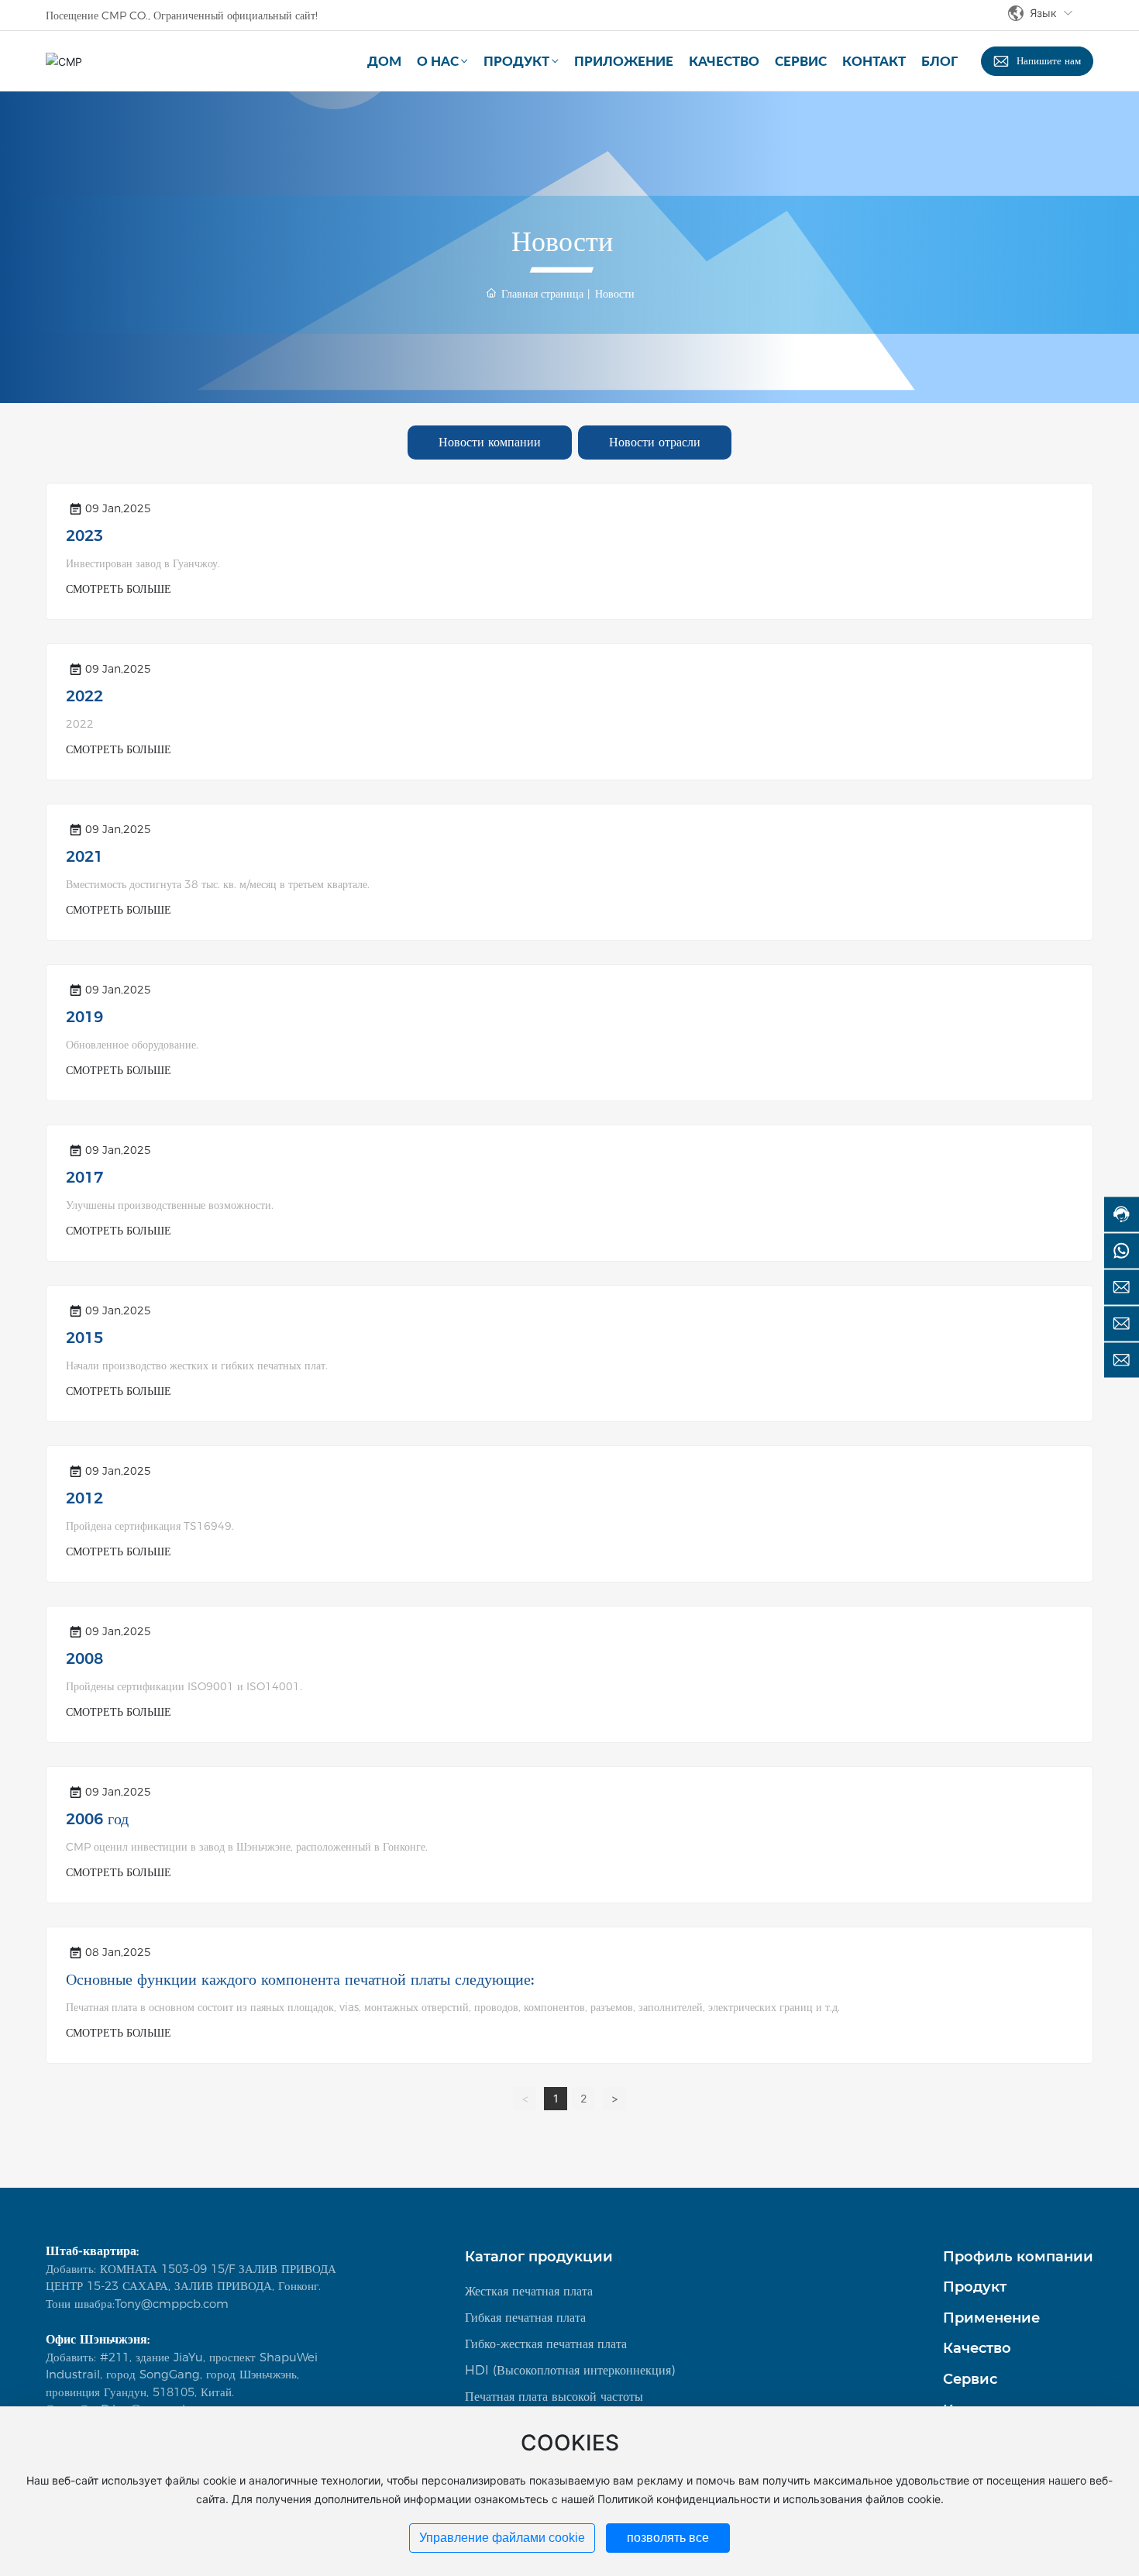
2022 (84, 696)
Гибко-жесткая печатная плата (546, 2344)
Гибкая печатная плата (525, 2318)
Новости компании (490, 442)
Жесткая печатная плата (529, 2291)
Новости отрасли (655, 442)
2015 (84, 1338)
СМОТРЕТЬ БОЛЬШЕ (119, 589)
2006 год (97, 1819)
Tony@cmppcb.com (172, 2304)
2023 (84, 536)
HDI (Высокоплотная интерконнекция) (570, 2370)
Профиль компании (1018, 2257)
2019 (84, 1017)
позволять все (668, 2538)
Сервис (970, 2379)
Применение (991, 2318)
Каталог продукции (539, 2257)
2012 (84, 1498)
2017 (84, 1177)
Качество (977, 2348)
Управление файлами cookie (502, 2538)
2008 (84, 1658)
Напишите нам (1049, 60)
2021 (84, 856)
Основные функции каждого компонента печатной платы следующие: (300, 1979)
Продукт (975, 2287)
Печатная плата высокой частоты (554, 2397)
